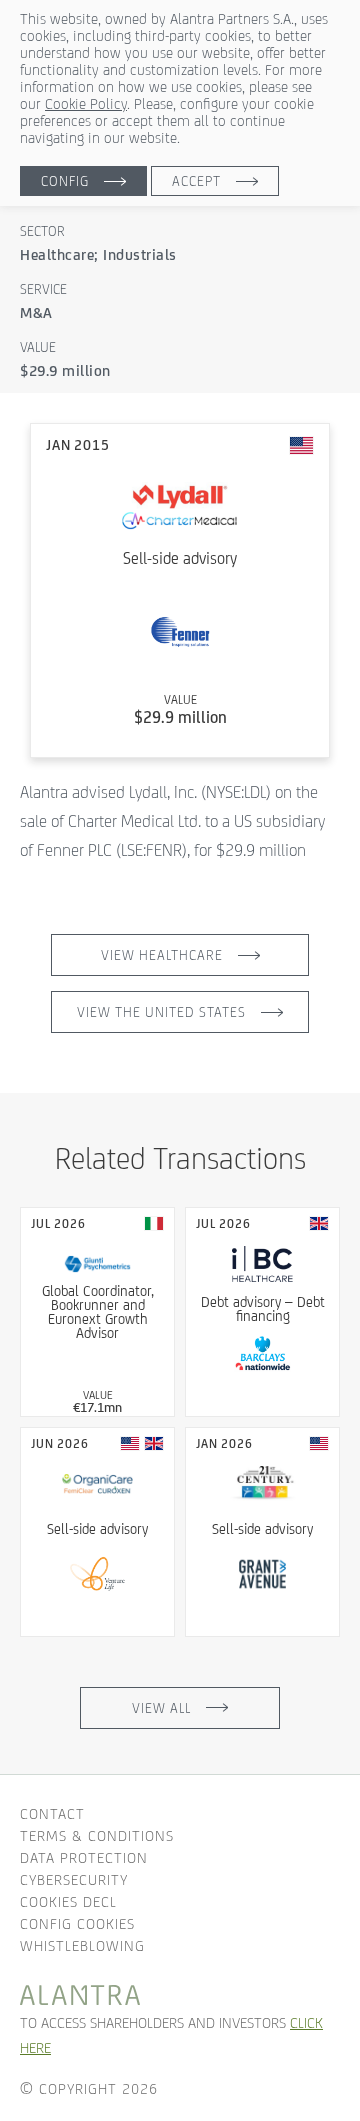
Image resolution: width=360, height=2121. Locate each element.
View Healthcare (162, 955)
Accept (196, 181)
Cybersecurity (74, 1879)
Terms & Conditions (97, 1835)
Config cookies (77, 1923)
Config (65, 181)
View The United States (161, 1012)
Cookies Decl (68, 1901)
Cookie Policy (86, 103)
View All (161, 1708)
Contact (52, 1813)
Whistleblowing (82, 1945)
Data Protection (84, 1857)
